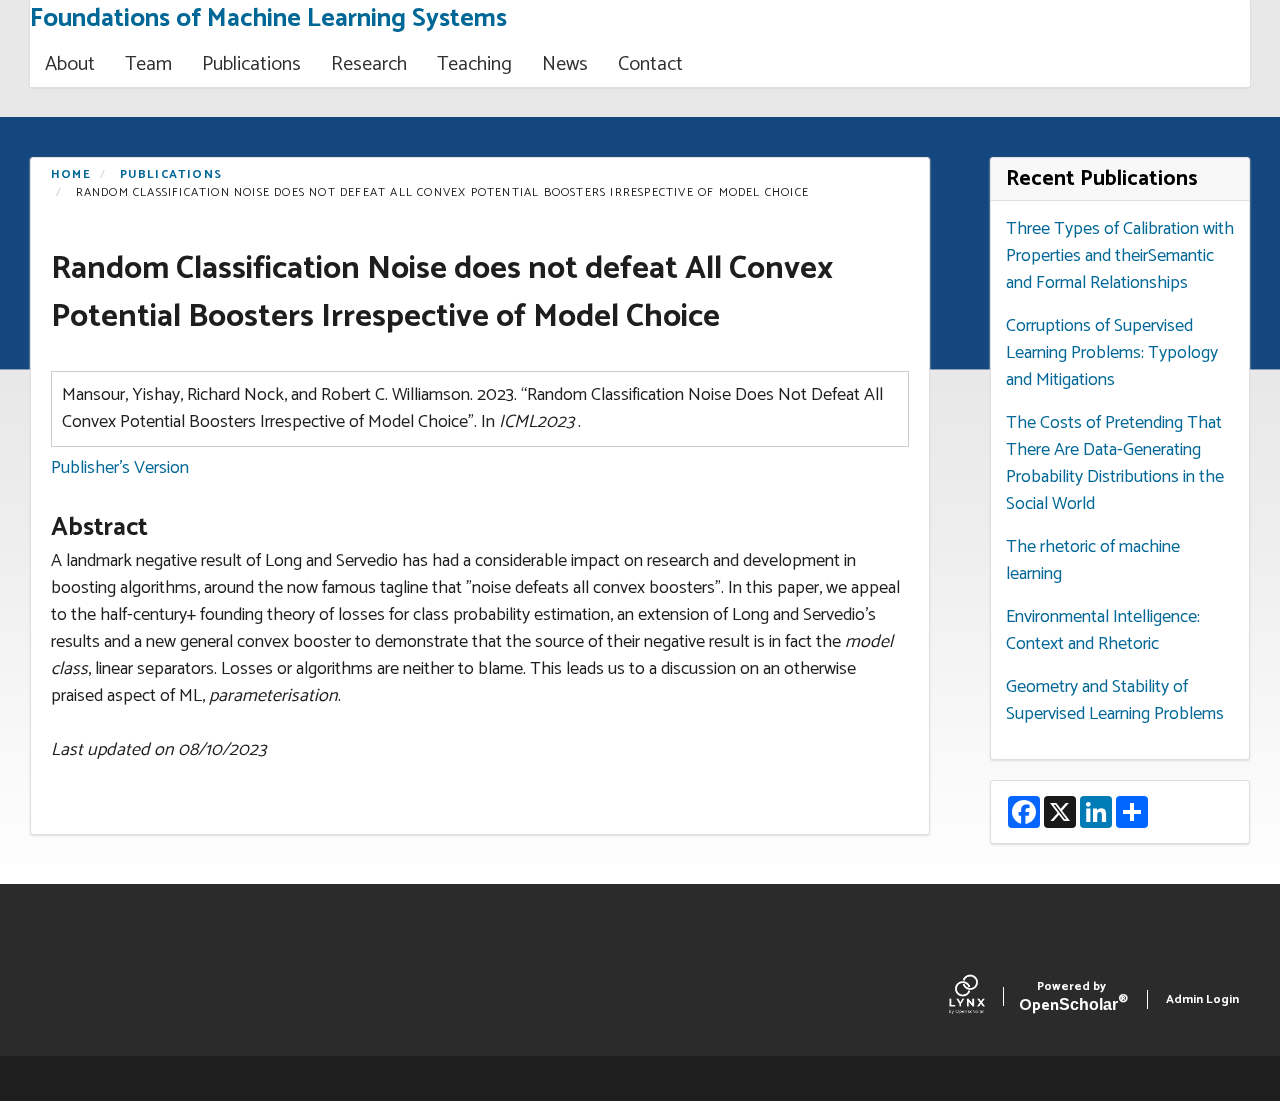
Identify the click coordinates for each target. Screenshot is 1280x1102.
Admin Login (1202, 999)
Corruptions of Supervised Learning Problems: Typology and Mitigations (1112, 353)
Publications (251, 64)
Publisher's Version (120, 468)
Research (369, 64)
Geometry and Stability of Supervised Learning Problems (1115, 700)
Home (71, 174)
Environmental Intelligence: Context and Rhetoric (1103, 630)
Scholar (1071, 999)
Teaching (474, 64)
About (70, 64)
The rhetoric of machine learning (1093, 560)
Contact (650, 64)
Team (148, 64)
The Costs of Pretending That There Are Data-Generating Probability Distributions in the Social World (1115, 463)
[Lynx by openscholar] (984, 999)
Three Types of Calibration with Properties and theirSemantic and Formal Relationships (1120, 256)
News (565, 64)
